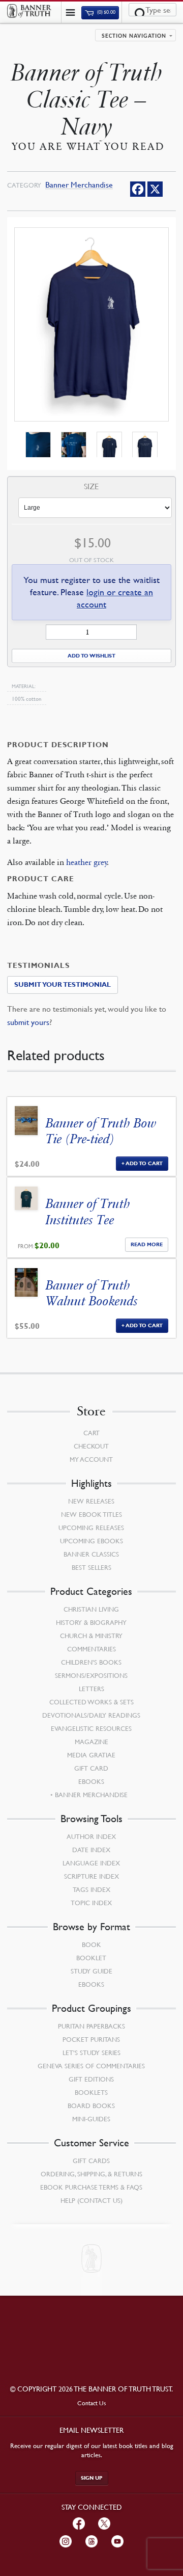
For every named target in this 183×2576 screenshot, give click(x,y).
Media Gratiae (91, 1755)
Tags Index (91, 1889)
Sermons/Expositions (91, 1675)
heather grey (87, 862)
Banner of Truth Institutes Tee (88, 1212)
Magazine (91, 1742)
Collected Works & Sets (91, 1702)
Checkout (91, 1446)
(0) (106, 12)
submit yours (28, 1022)
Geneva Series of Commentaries (91, 2066)
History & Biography (91, 1622)
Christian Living (91, 1609)
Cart (91, 1433)
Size (91, 487)
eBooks (91, 1781)
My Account (91, 1459)
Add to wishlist (91, 656)
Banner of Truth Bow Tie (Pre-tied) (101, 1131)
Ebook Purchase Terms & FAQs (91, 2187)
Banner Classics (91, 1554)
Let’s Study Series (91, 2053)
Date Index (91, 1850)
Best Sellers (91, 1567)
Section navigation (134, 36)
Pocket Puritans (91, 2039)
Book (91, 1944)
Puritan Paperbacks (91, 2026)
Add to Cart (144, 1163)
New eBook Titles (91, 1514)
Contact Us (92, 2403)
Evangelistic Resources (91, 1728)
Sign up (92, 2478)
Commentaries (91, 1649)
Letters (91, 1689)
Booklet (91, 1958)
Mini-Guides (91, 2119)
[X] (155, 189)
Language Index (91, 1863)
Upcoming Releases (91, 1528)
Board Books (91, 2106)
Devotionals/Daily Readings (91, 1715)
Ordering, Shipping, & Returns (91, 2174)
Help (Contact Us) (91, 2200)
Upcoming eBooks (91, 1541)
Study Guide (91, 1971)
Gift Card (91, 1768)
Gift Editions (91, 2079)
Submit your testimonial (63, 985)
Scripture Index (91, 1876)
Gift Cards (91, 2161)
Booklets (91, 2092)
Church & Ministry (91, 1636)
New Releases (91, 1501)
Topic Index (91, 1903)
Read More (147, 1244)
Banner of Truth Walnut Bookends (92, 1293)
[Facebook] (138, 189)
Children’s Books (91, 1662)
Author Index (91, 1836)
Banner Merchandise (79, 185)
